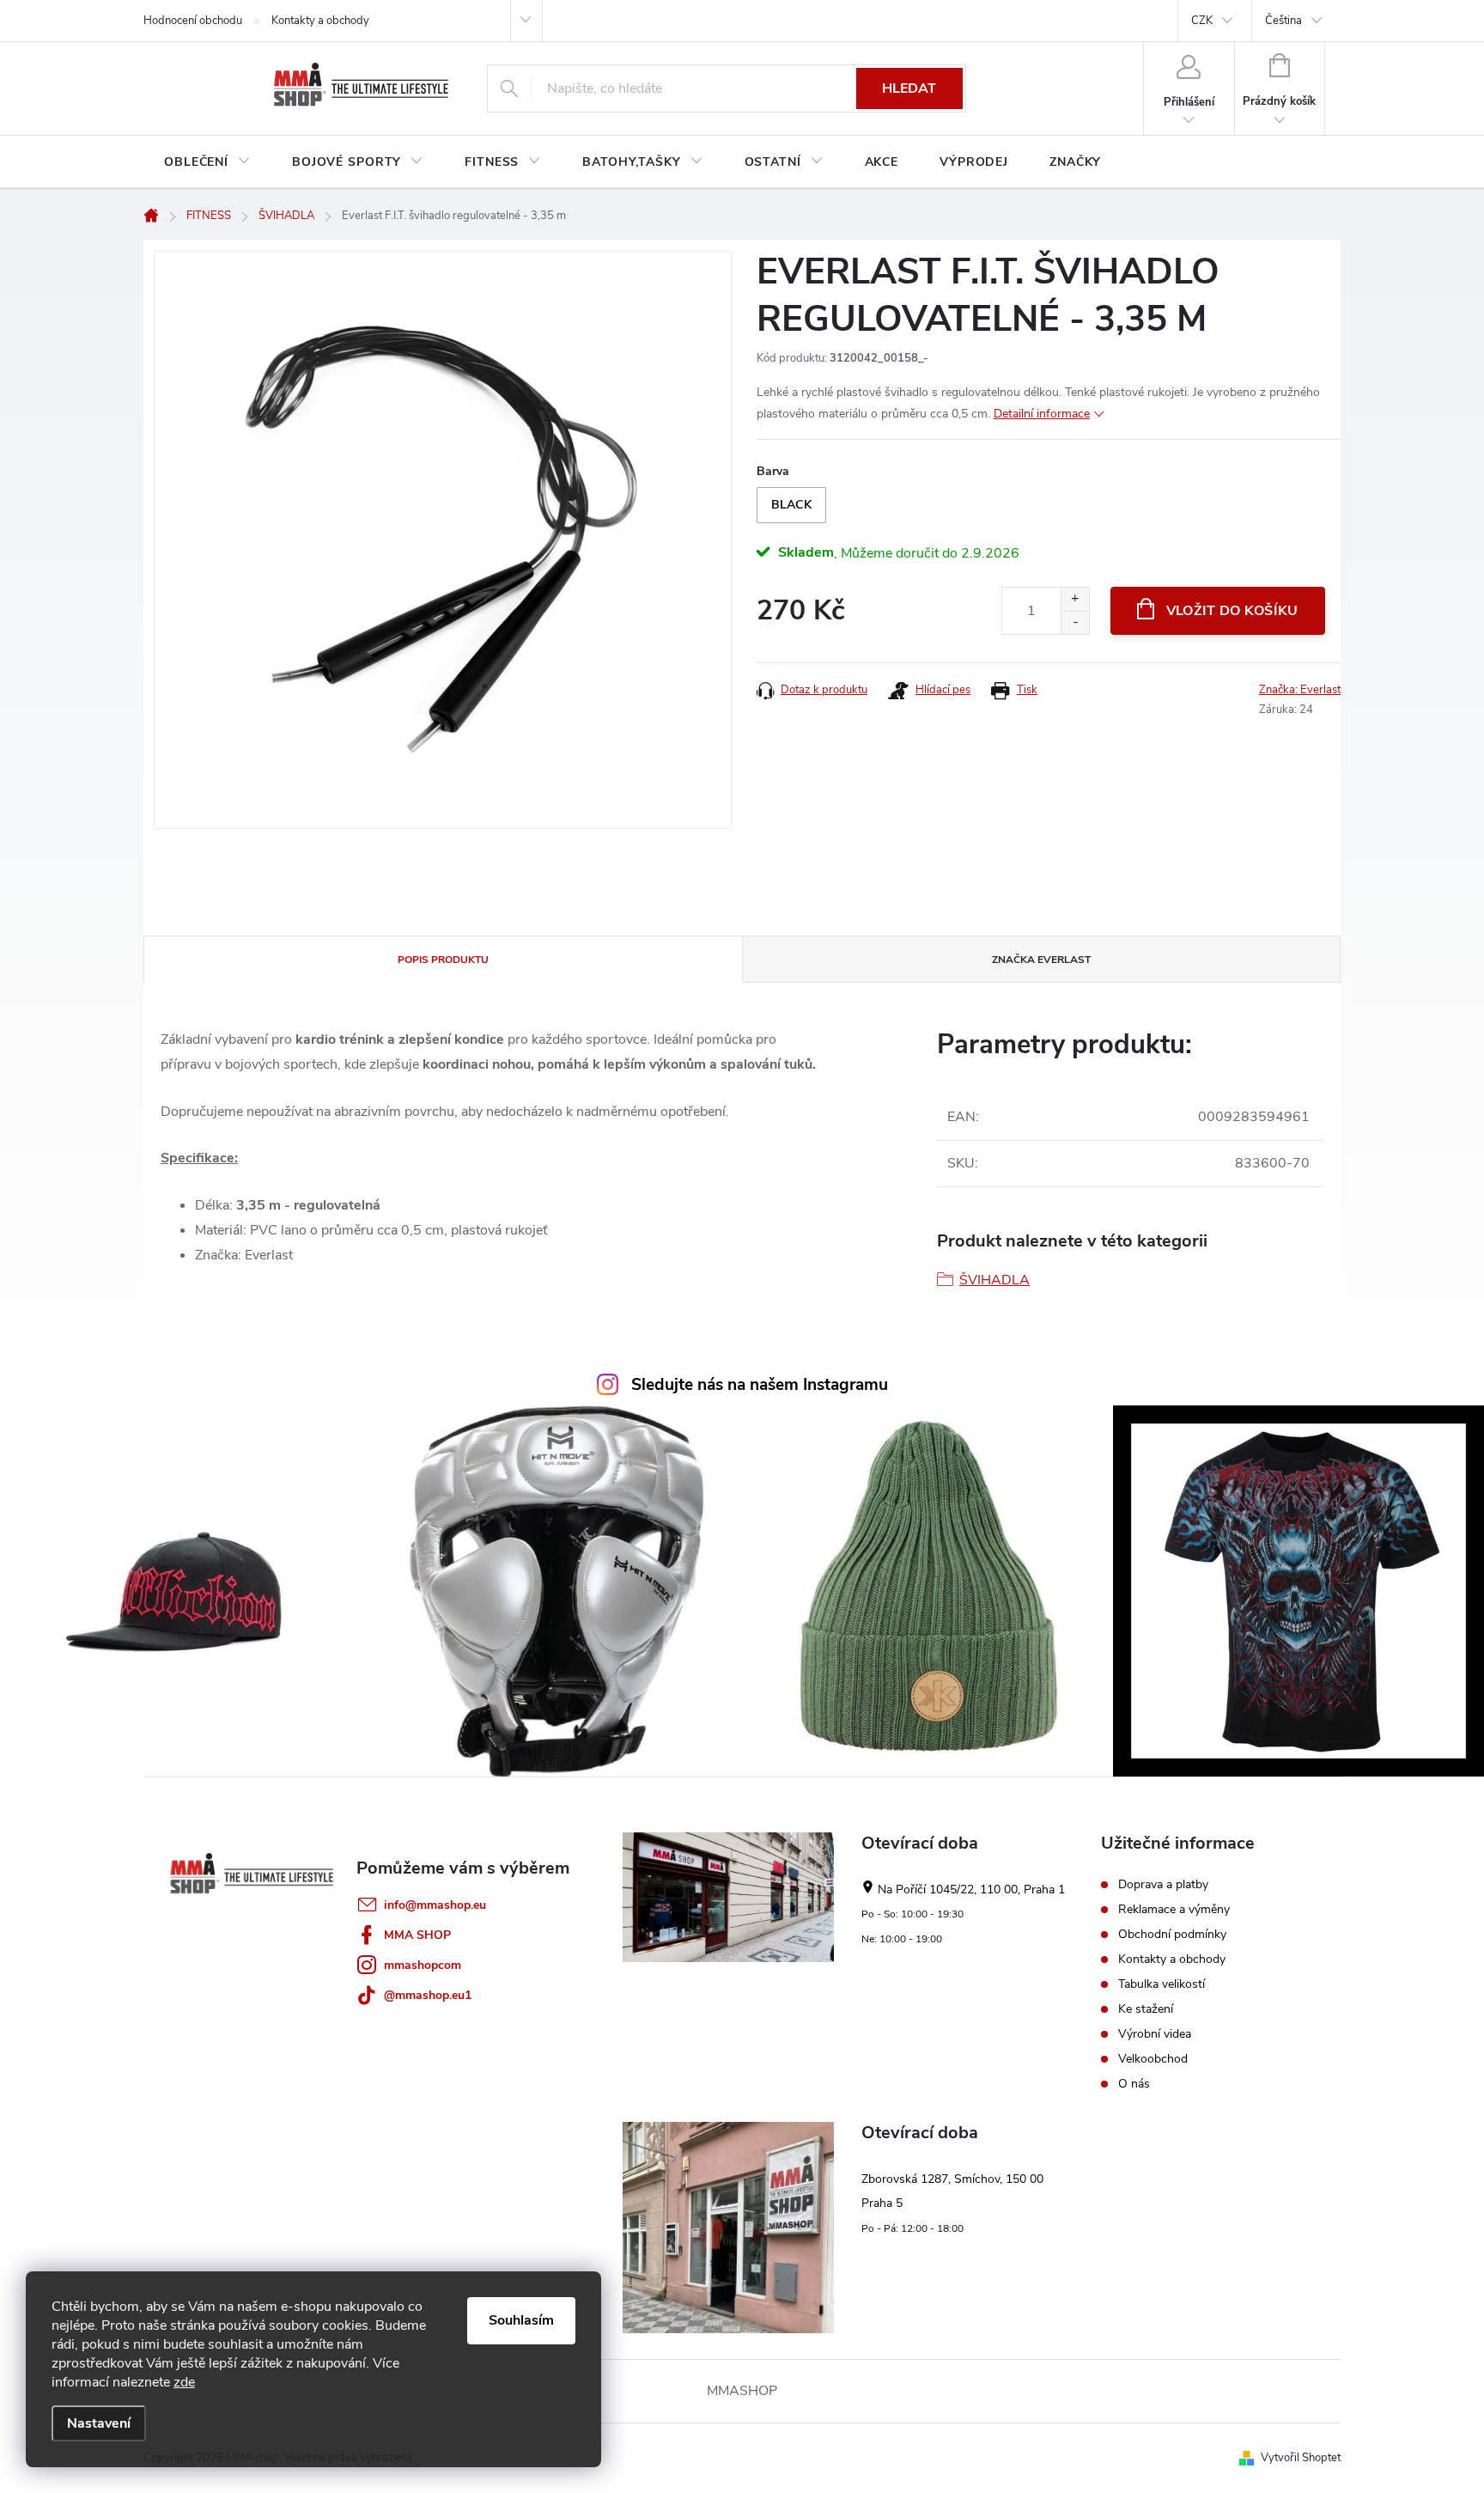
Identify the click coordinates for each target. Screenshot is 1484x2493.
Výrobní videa (1155, 2034)
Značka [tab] (1041, 960)
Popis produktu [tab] (443, 960)
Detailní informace (1042, 414)
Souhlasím (521, 2320)
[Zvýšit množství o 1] (1075, 599)
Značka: (1300, 690)
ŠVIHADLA (994, 1280)
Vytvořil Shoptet (1301, 2458)
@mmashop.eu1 (428, 1995)
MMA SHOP (417, 1935)
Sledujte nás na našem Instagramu (760, 1385)
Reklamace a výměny (1174, 1910)
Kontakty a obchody (320, 21)
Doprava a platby (1163, 1885)
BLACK (791, 505)
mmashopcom (423, 1965)
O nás (1134, 2084)
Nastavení (99, 2423)
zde (184, 2382)
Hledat (909, 88)
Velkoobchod (1153, 2059)
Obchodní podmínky (1172, 1935)
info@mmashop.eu (435, 1905)
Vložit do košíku (1232, 611)
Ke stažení (1146, 2009)
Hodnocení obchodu (193, 21)
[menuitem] (207, 162)
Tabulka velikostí (1162, 1984)
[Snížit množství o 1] (1075, 622)
